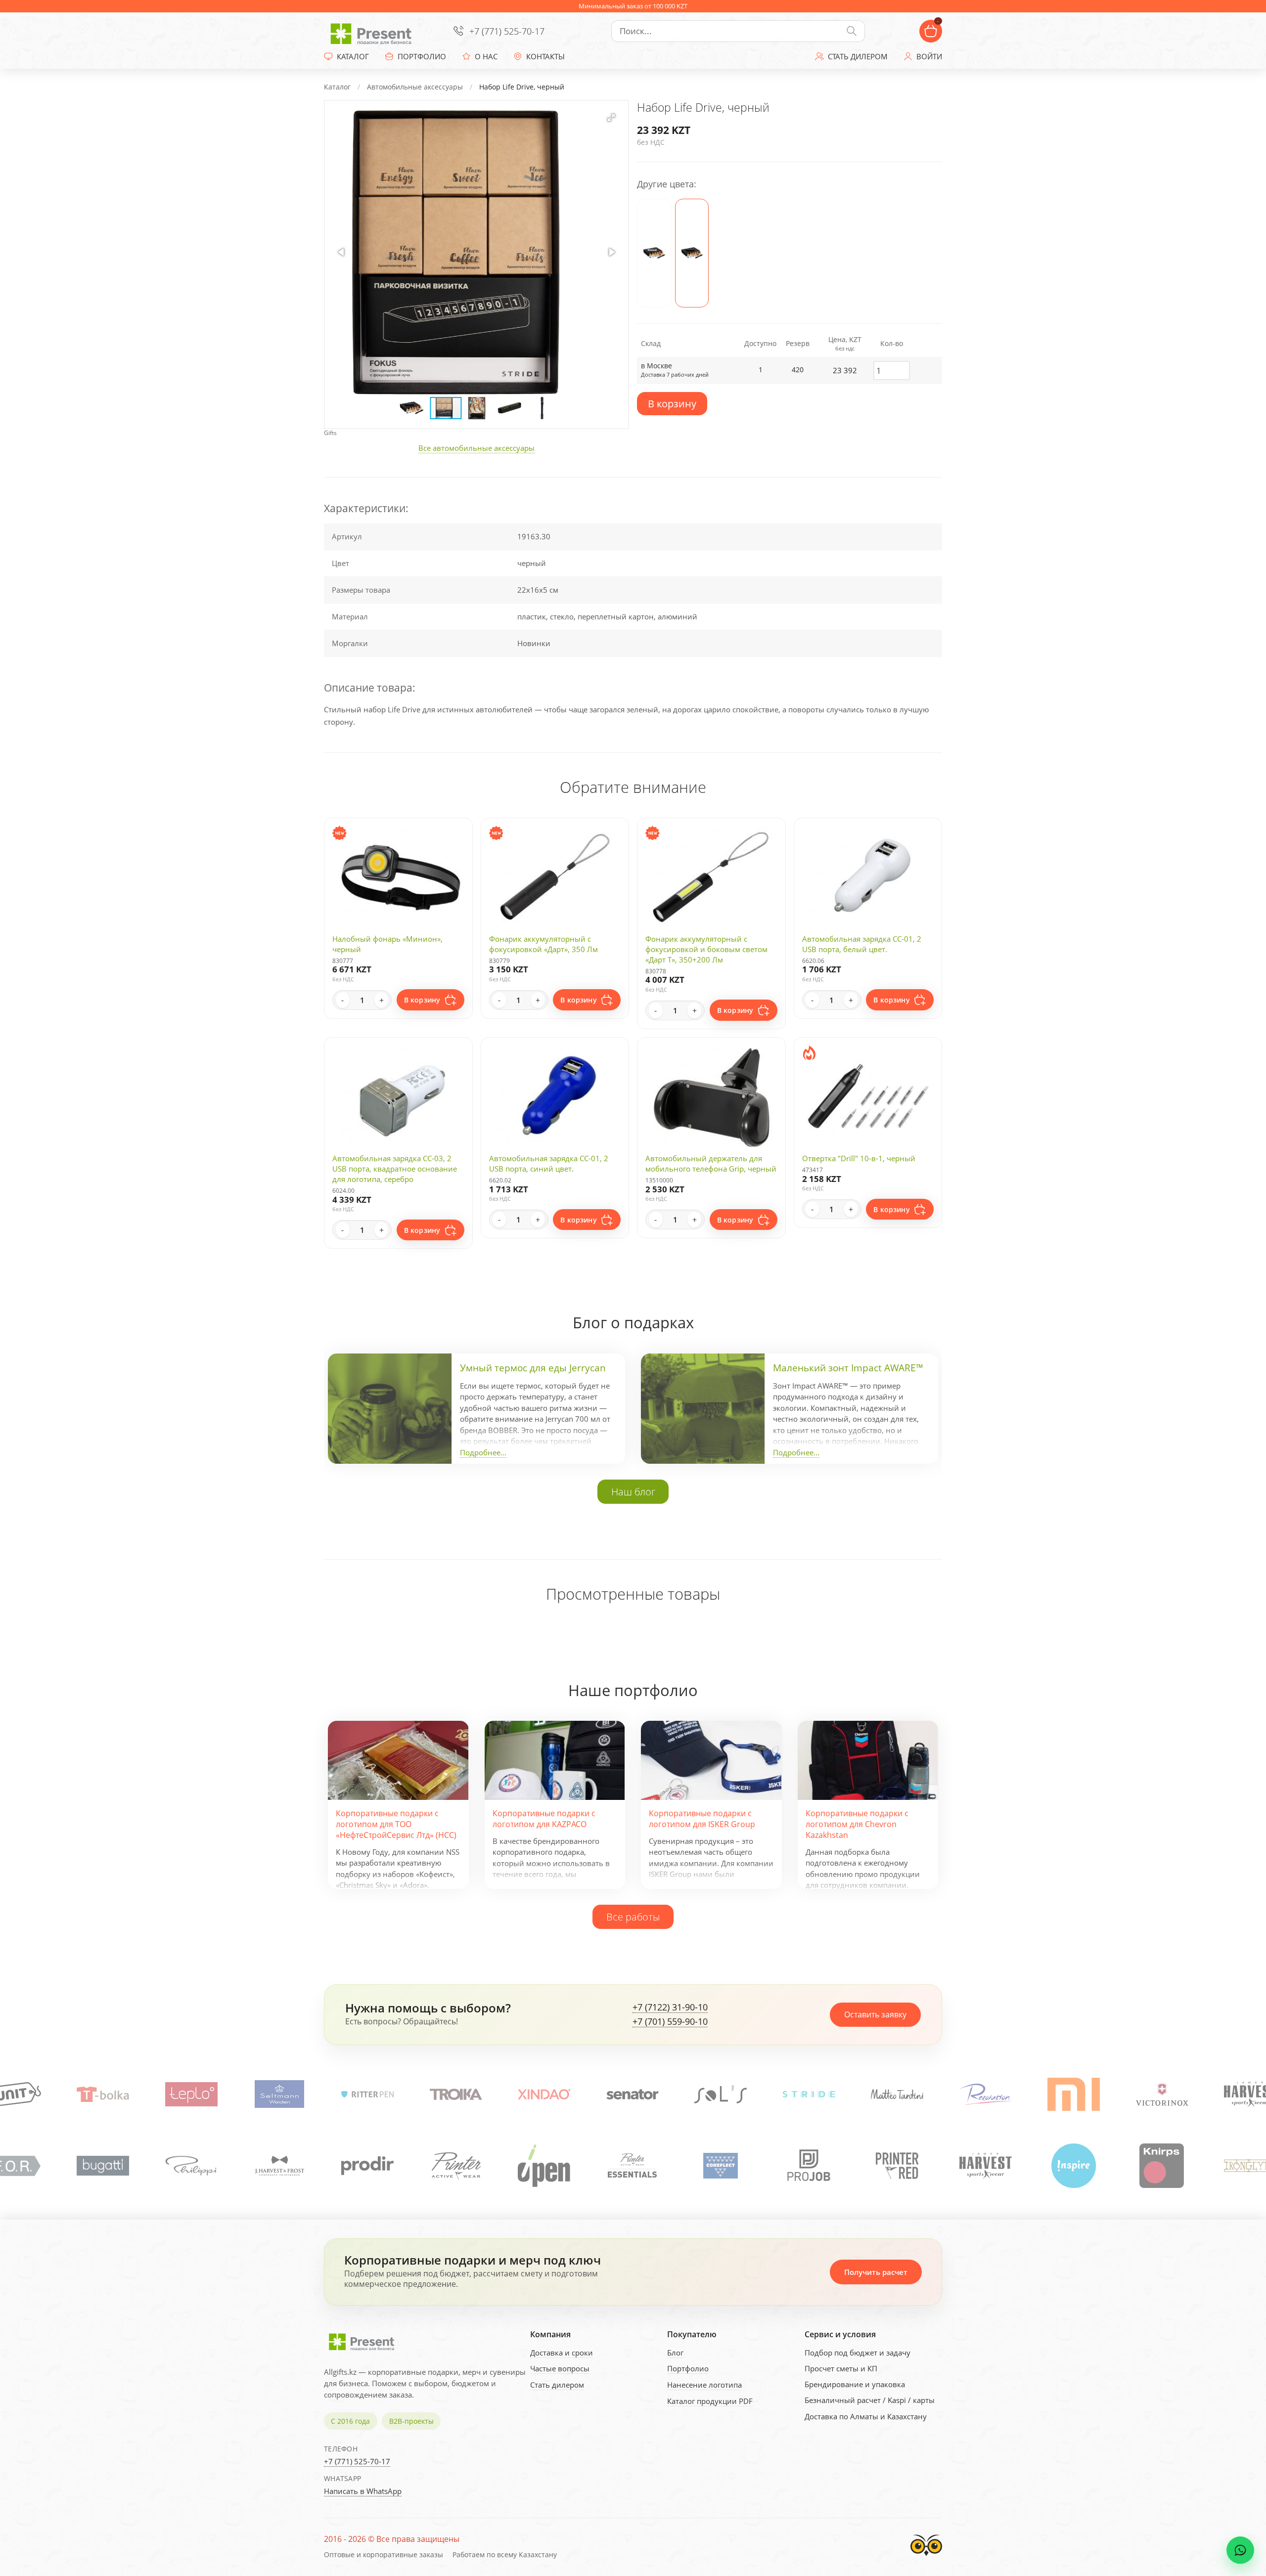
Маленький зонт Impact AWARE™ (848, 1368)
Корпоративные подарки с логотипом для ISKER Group (702, 1819)
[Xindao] (367, 2094)
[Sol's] (544, 2094)
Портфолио (688, 2368)
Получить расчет (876, 2272)
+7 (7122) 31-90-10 (670, 2008)
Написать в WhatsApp (363, 2491)
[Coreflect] (544, 2166)
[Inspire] (897, 2166)
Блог (675, 2353)
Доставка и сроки (562, 2353)
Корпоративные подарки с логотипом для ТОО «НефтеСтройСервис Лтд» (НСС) (396, 1824)
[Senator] (456, 2094)
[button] (611, 118)
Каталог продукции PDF (710, 2401)
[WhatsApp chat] (1240, 2550)
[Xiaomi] (897, 2094)
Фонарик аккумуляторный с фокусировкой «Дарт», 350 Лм (543, 944)
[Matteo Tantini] (721, 2094)
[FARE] (1250, 2166)
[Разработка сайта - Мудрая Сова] (926, 2558)
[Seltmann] (103, 2094)
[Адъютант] (1162, 2094)
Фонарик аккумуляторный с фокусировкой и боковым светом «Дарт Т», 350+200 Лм (706, 949)
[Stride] (633, 2094)
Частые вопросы (560, 2368)
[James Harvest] (809, 2166)
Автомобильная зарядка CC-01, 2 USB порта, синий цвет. (549, 1163)
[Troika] (279, 2094)
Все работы (633, 1917)
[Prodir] (191, 2166)
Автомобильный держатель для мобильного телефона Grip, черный (711, 1163)
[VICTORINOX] (986, 2094)
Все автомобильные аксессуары (476, 448)
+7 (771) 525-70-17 (507, 31)
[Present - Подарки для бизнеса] (373, 31)
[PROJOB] (633, 2166)
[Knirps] (985, 2166)
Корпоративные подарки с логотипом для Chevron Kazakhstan (857, 1824)
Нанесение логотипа (704, 2385)
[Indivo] (1162, 2166)
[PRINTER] (279, 2166)
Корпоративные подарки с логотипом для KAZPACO (544, 1819)
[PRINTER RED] (721, 2166)
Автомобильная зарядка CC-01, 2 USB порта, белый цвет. (862, 944)
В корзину (672, 404)
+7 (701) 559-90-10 (670, 2022)
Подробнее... (483, 1452)
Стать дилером (557, 2385)
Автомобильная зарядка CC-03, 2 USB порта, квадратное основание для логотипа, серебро (395, 1169)
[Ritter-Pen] (191, 2094)
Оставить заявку (875, 2014)
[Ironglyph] (1074, 2166)
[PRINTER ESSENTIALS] (456, 2166)
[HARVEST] (1074, 2094)
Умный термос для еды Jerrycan (533, 1368)
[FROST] (103, 2166)
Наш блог (633, 1491)
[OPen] (367, 2166)
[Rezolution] (809, 2094)
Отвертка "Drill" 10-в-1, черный (859, 1158)
